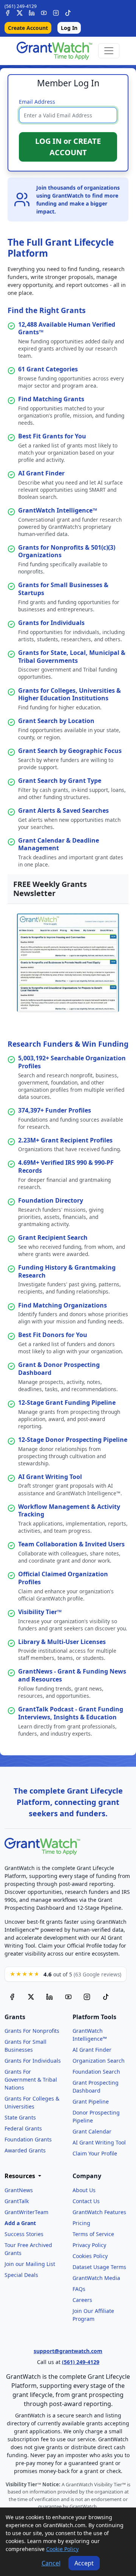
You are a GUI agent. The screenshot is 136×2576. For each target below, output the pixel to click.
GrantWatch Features (99, 2212)
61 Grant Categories (48, 369)
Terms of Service (93, 2234)
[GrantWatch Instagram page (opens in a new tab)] (87, 1997)
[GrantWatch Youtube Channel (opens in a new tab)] (68, 1997)
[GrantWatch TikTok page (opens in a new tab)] (106, 1997)
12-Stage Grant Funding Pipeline (67, 1403)
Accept (84, 2563)
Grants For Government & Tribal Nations (31, 2080)
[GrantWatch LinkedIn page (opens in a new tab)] (49, 1997)
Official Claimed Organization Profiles (63, 1578)
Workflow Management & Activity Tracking (69, 1511)
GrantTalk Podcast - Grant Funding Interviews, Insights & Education (71, 1713)
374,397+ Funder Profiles (55, 1110)
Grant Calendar (92, 2131)
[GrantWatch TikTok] (68, 13)
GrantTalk (17, 2201)
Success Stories (24, 2234)
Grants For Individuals (33, 2061)
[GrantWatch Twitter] (20, 13)
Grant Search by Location (56, 721)
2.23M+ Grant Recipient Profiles (65, 1140)
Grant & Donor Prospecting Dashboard (59, 1369)
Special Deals (21, 2275)
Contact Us (86, 2201)
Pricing (81, 2223)
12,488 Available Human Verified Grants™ (67, 328)
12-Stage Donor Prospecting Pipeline (73, 1440)
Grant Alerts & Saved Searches (63, 810)
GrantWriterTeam (26, 2212)
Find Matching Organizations (63, 1305)
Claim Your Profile (95, 2153)
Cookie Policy (62, 2549)
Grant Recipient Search (53, 1237)
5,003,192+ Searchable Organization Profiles (72, 1062)
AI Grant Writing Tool (50, 1477)
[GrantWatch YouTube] (44, 13)
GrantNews (19, 2190)
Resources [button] (21, 2176)
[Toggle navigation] (109, 51)
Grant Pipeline (91, 2101)
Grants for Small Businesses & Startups (63, 589)
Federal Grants (23, 2128)
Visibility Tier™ (40, 1612)
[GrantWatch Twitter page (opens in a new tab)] (31, 1997)
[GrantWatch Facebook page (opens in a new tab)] (12, 1997)
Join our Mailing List (30, 2264)
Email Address (37, 102)
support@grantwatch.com (68, 2351)
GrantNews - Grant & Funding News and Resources (72, 1675)
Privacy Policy (89, 2245)
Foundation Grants (28, 2139)
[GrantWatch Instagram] (56, 13)
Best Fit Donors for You (53, 1335)
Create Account (28, 28)
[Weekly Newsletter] (68, 962)
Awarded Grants (25, 2150)
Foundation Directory (51, 1200)
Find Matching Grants (51, 399)
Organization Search (99, 2061)
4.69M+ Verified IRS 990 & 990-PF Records (66, 1166)
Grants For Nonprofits (32, 2031)
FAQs (79, 2289)
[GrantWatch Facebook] (8, 13)
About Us (84, 2190)
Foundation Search (96, 2072)
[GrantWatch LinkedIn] (32, 13)
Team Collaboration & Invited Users (71, 1544)
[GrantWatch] (54, 51)
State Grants (20, 2117)
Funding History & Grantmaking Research (67, 1271)
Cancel (51, 2563)
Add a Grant (20, 2223)
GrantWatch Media (96, 2278)
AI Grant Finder (41, 473)
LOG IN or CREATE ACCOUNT (68, 147)
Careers (82, 2300)
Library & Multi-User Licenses (62, 1642)
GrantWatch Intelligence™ (58, 510)
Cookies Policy (90, 2256)
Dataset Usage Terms (99, 2267)
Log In (69, 28)
